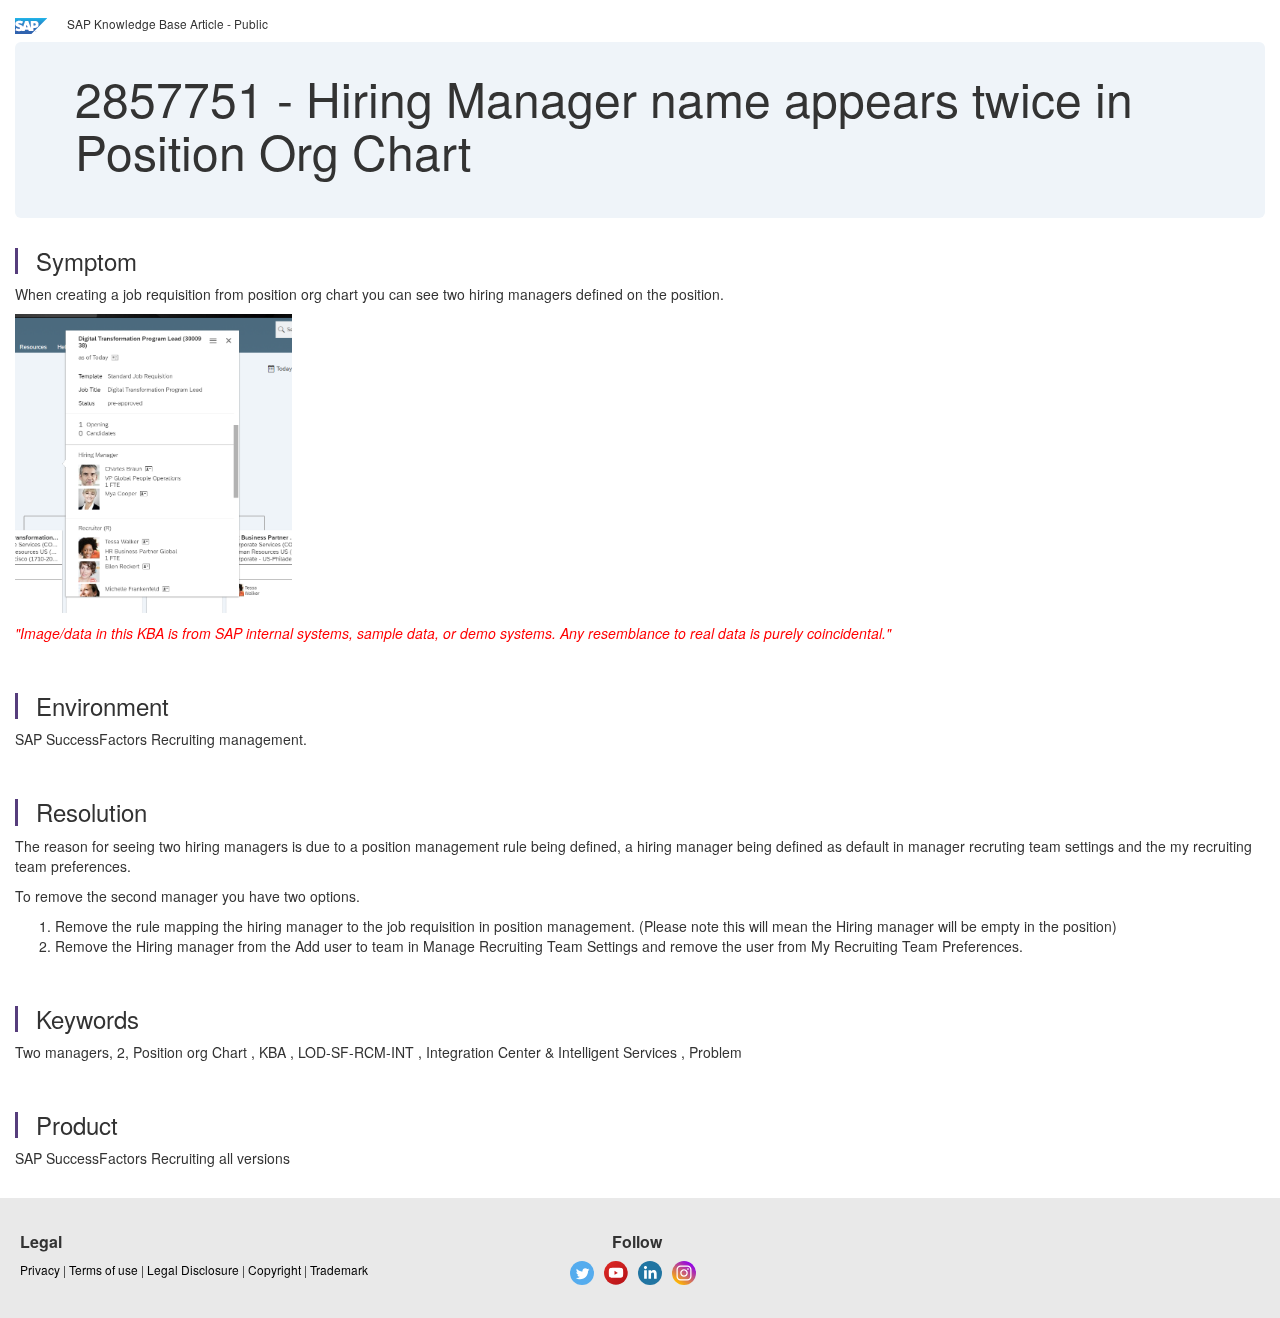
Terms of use (103, 1269)
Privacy (40, 1269)
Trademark (339, 1269)
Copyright (274, 1269)
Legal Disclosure (193, 1269)
